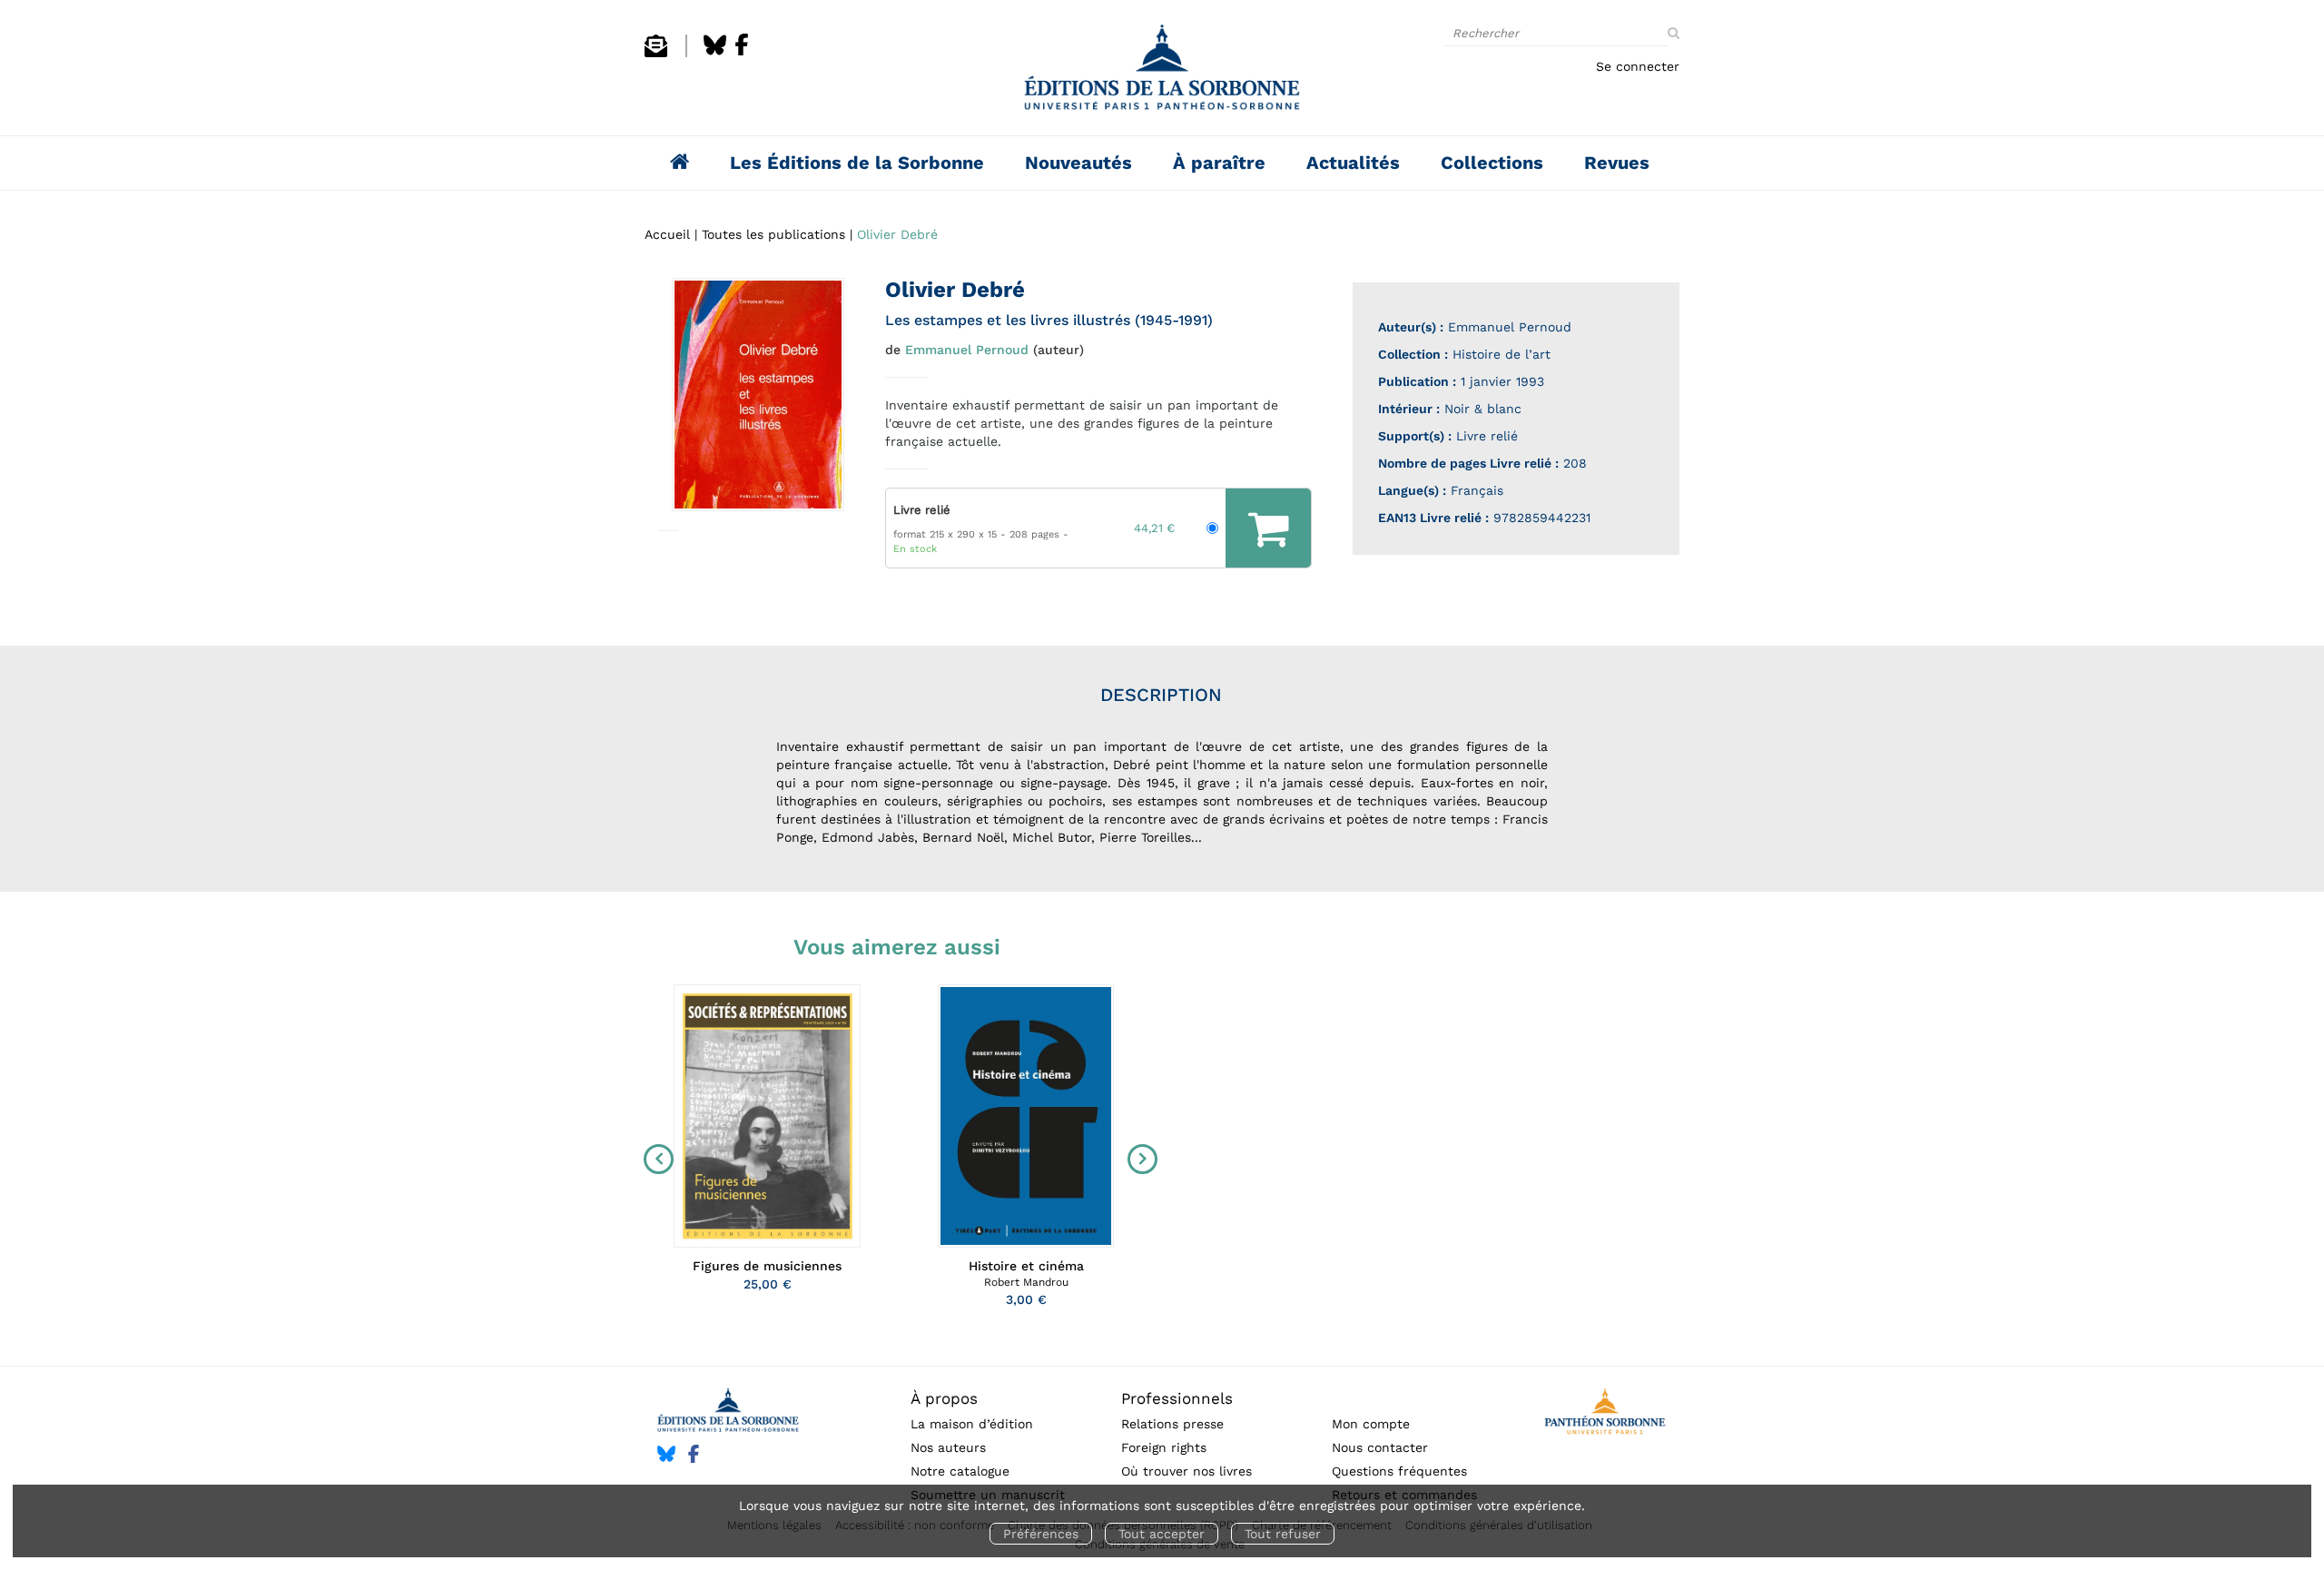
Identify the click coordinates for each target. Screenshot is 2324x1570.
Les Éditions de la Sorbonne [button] (857, 163)
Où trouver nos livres (1187, 1471)
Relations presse (1172, 1424)
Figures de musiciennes (767, 1266)
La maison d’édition (972, 1424)
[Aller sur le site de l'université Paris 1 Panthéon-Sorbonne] (1605, 1414)
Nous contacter (1380, 1447)
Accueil (667, 234)
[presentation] (655, 1159)
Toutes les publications (773, 234)
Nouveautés (1078, 163)
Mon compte (1371, 1424)
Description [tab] (1161, 695)
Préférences (1041, 1534)
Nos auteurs (948, 1447)
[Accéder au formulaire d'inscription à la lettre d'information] (656, 53)
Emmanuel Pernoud (967, 350)
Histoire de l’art (1502, 354)
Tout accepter (1162, 1534)
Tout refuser (1283, 1534)
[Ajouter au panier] (1268, 528)
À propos (944, 1398)
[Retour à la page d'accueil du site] (1162, 72)
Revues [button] (1617, 163)
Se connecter (1638, 66)
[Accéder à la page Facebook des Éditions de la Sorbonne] (742, 53)
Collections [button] (1492, 163)
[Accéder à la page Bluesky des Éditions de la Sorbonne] (715, 53)
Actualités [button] (1353, 163)
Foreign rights (1164, 1447)
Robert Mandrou (1026, 1282)
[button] (758, 395)
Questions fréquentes (1399, 1471)
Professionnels (1177, 1398)
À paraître (1219, 163)
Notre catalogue (960, 1471)
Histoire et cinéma (1026, 1266)
